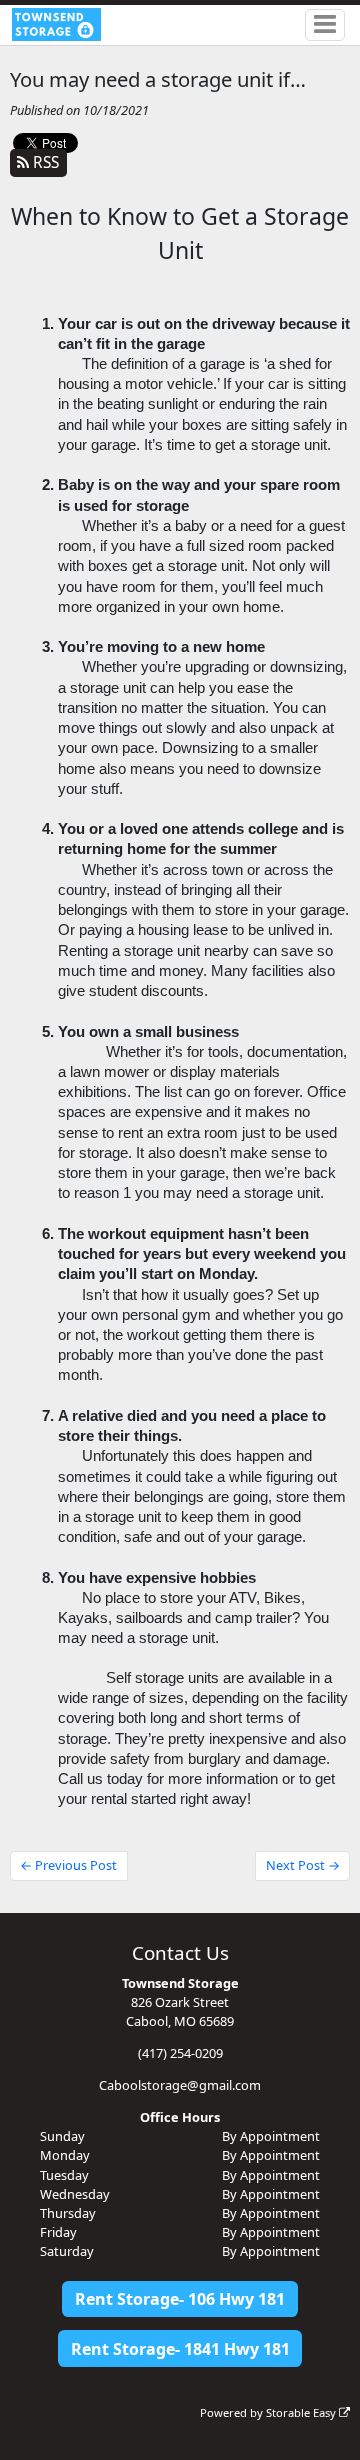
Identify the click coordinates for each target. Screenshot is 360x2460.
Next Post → (303, 1865)
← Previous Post (68, 1865)
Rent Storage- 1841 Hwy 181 (180, 2349)
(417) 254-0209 (180, 2053)
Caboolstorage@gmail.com (180, 2085)
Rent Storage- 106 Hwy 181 (180, 2299)
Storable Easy (302, 2412)
